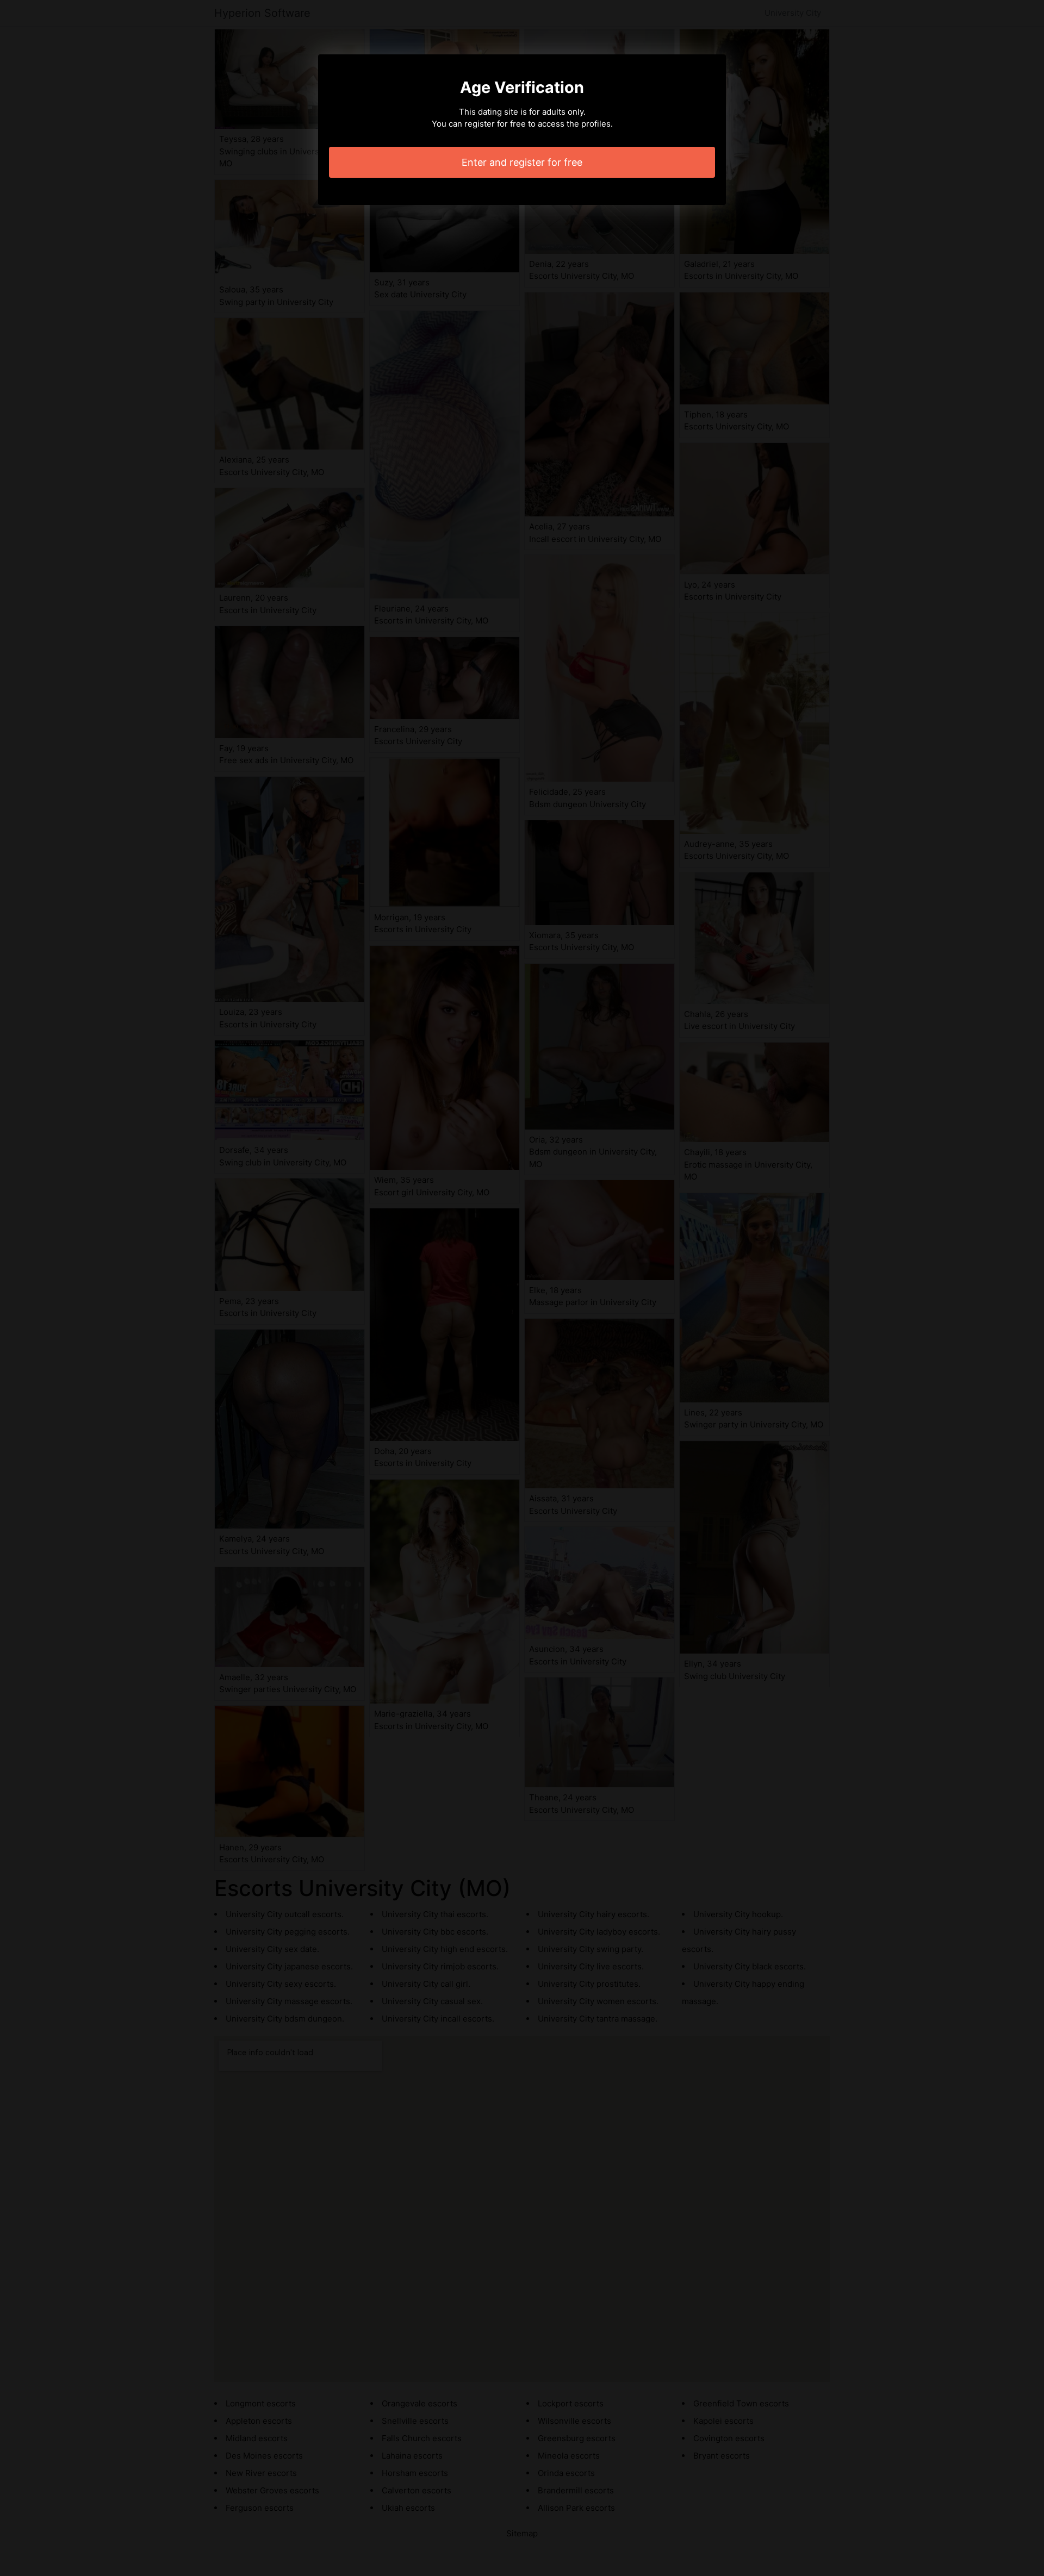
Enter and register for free (522, 162)
